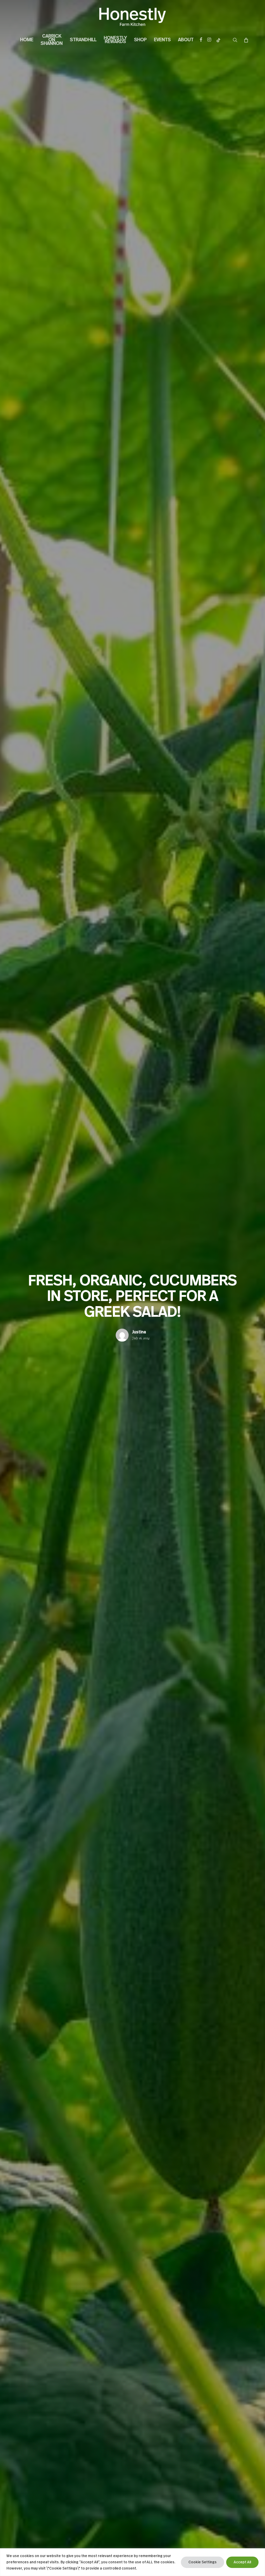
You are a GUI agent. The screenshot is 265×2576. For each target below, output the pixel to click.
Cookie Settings (203, 2562)
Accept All (242, 2562)
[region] (132, 2562)
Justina (139, 1332)
